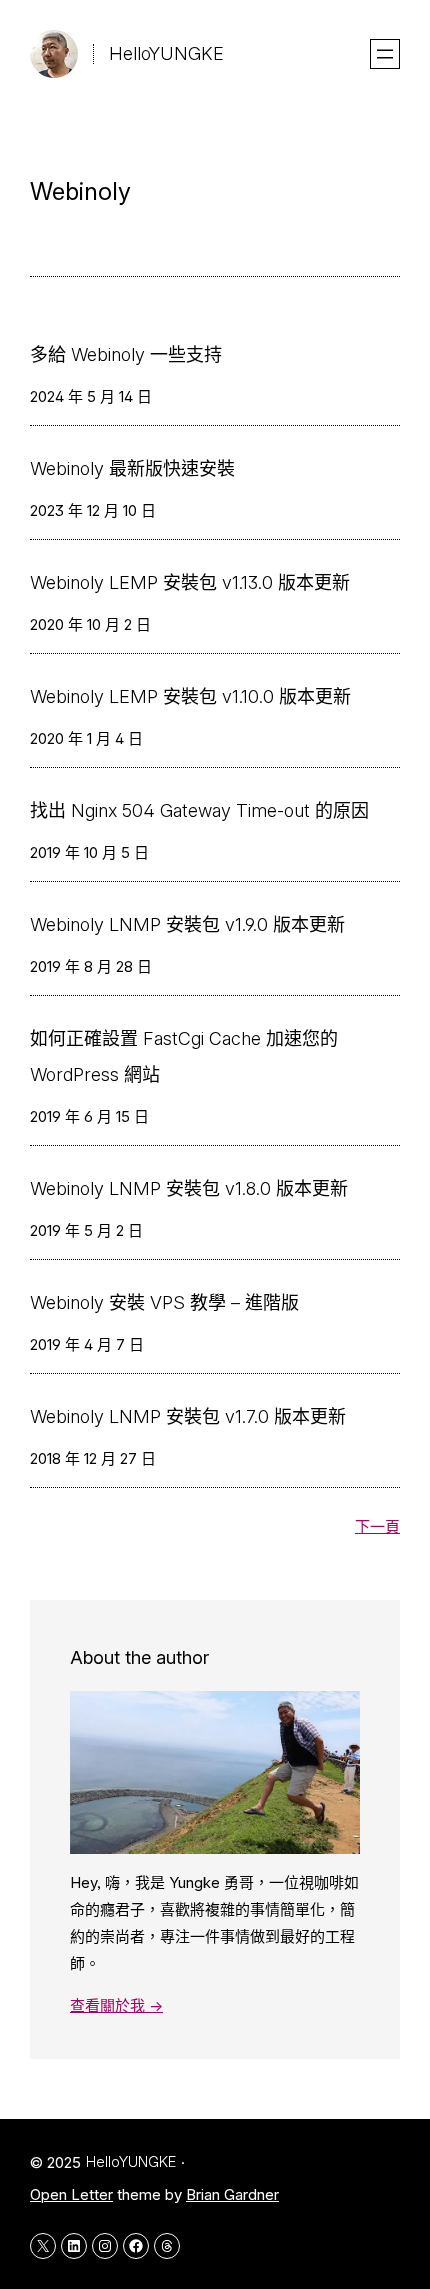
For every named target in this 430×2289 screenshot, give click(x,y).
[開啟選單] (385, 54)
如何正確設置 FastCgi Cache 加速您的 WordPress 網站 (184, 1056)
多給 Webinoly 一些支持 (126, 354)
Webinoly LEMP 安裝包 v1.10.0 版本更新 (190, 696)
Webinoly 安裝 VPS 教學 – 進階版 (164, 1302)
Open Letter (71, 2194)
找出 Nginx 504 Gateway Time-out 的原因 (199, 810)
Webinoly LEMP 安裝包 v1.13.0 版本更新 (190, 582)
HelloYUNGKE (166, 53)
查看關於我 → (116, 2005)
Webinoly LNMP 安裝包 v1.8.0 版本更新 (189, 1188)
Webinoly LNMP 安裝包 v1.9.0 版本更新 (187, 924)
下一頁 (377, 1526)
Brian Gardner (232, 2194)
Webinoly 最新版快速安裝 (132, 468)
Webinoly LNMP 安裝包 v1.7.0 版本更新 (188, 1416)
